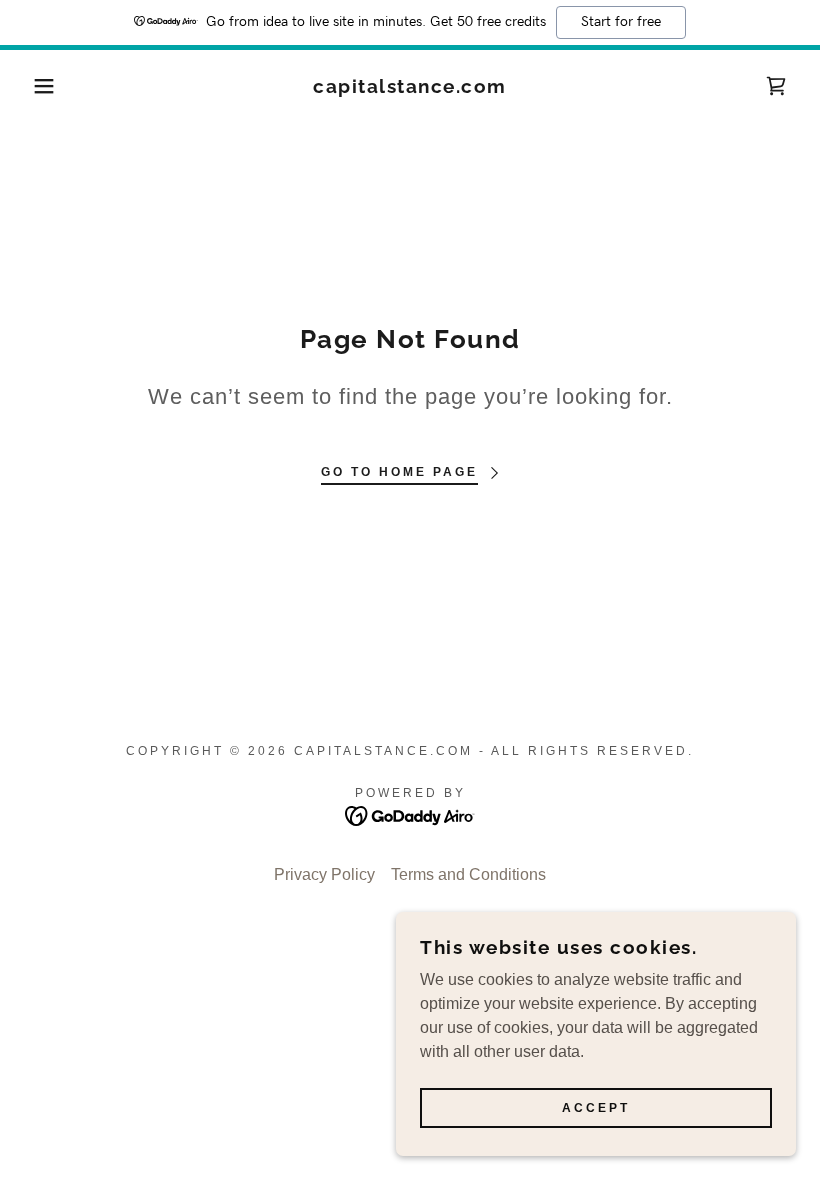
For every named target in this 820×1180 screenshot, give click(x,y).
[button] (41, 86)
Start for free (621, 22)
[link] (410, 87)
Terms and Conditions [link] (468, 874)
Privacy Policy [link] (324, 874)
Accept (596, 1108)
